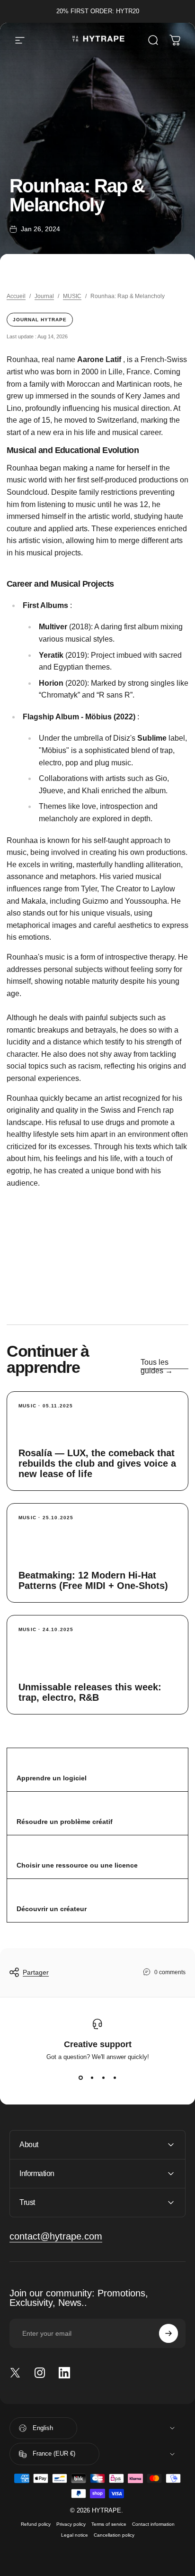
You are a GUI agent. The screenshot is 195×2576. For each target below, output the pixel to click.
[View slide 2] (92, 2077)
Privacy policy (71, 2524)
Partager (36, 1972)
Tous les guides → (157, 1366)
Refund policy (36, 2524)
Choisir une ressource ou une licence (77, 1865)
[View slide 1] (80, 2077)
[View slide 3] (103, 2077)
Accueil (16, 296)
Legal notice (75, 2535)
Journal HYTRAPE (40, 320)
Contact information (153, 2524)
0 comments (170, 1972)
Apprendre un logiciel (52, 1778)
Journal (44, 296)
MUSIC (72, 296)
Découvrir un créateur (52, 1909)
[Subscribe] (168, 2333)
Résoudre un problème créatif (65, 1822)
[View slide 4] (115, 2077)
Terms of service (109, 2524)
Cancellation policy (114, 2535)
